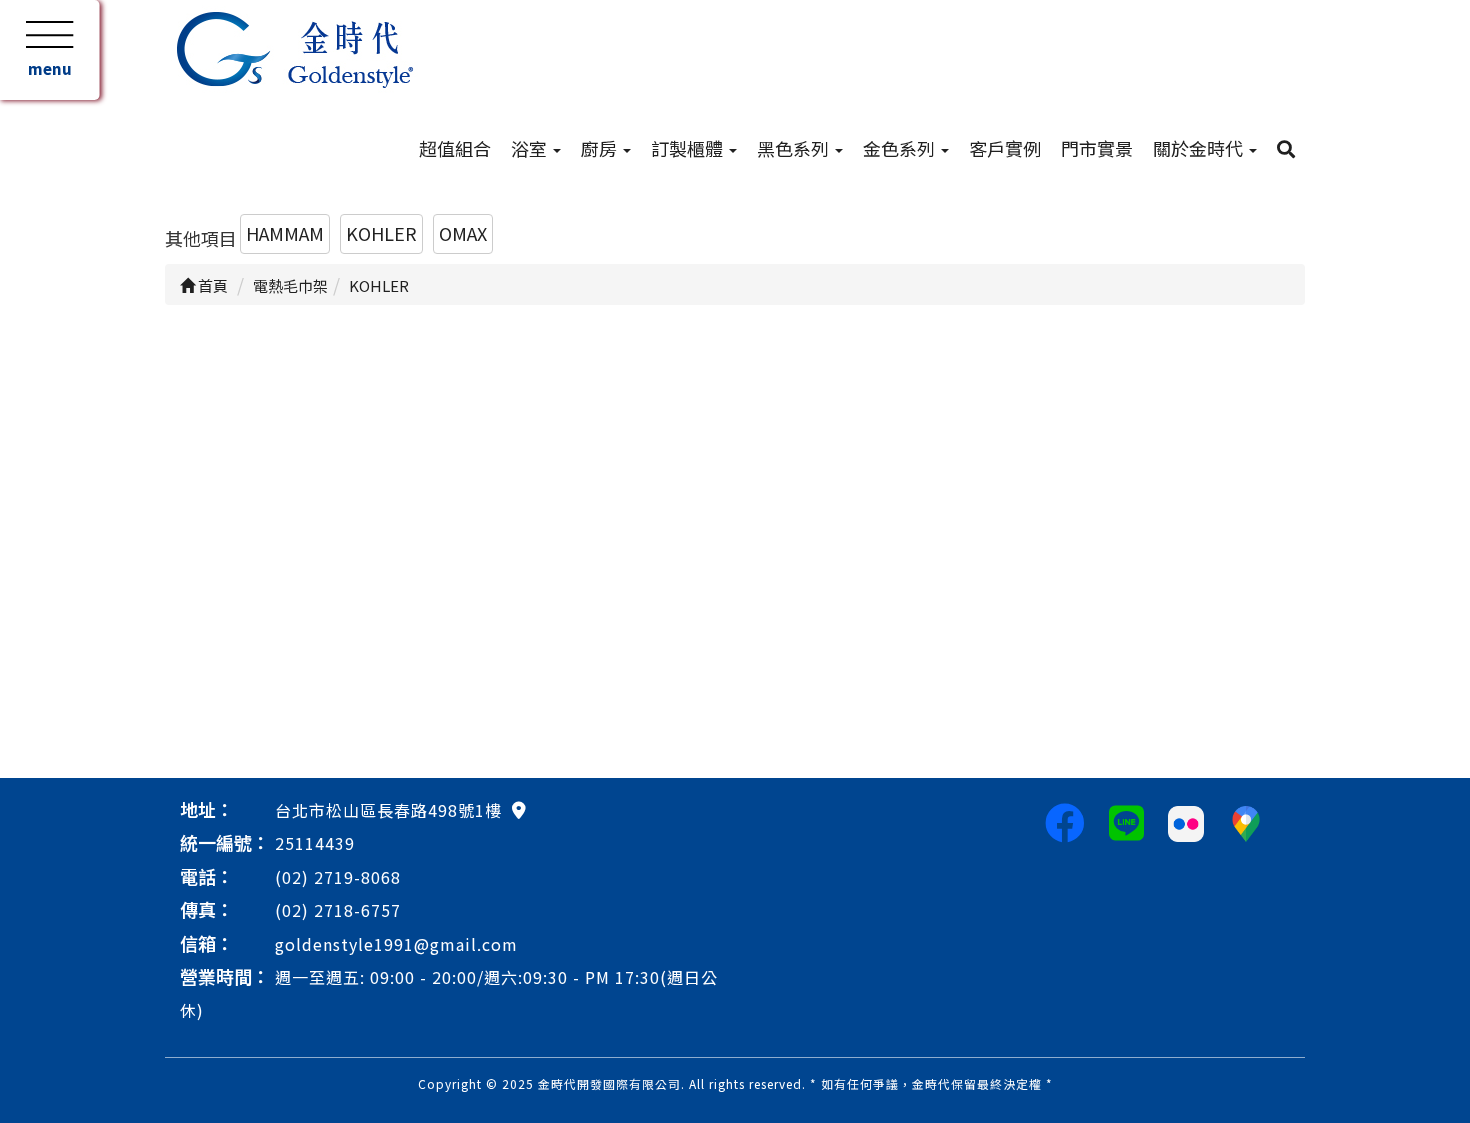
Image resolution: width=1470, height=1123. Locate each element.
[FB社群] (1065, 821)
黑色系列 (795, 148)
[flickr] (1186, 821)
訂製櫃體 (689, 148)
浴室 (531, 148)
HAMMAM (285, 233)
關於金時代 (1200, 148)
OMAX (463, 233)
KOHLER (381, 233)
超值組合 (455, 148)
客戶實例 (1005, 148)
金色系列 (901, 148)
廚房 (601, 148)
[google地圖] (519, 809)
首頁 (211, 285)
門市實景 (1097, 148)
